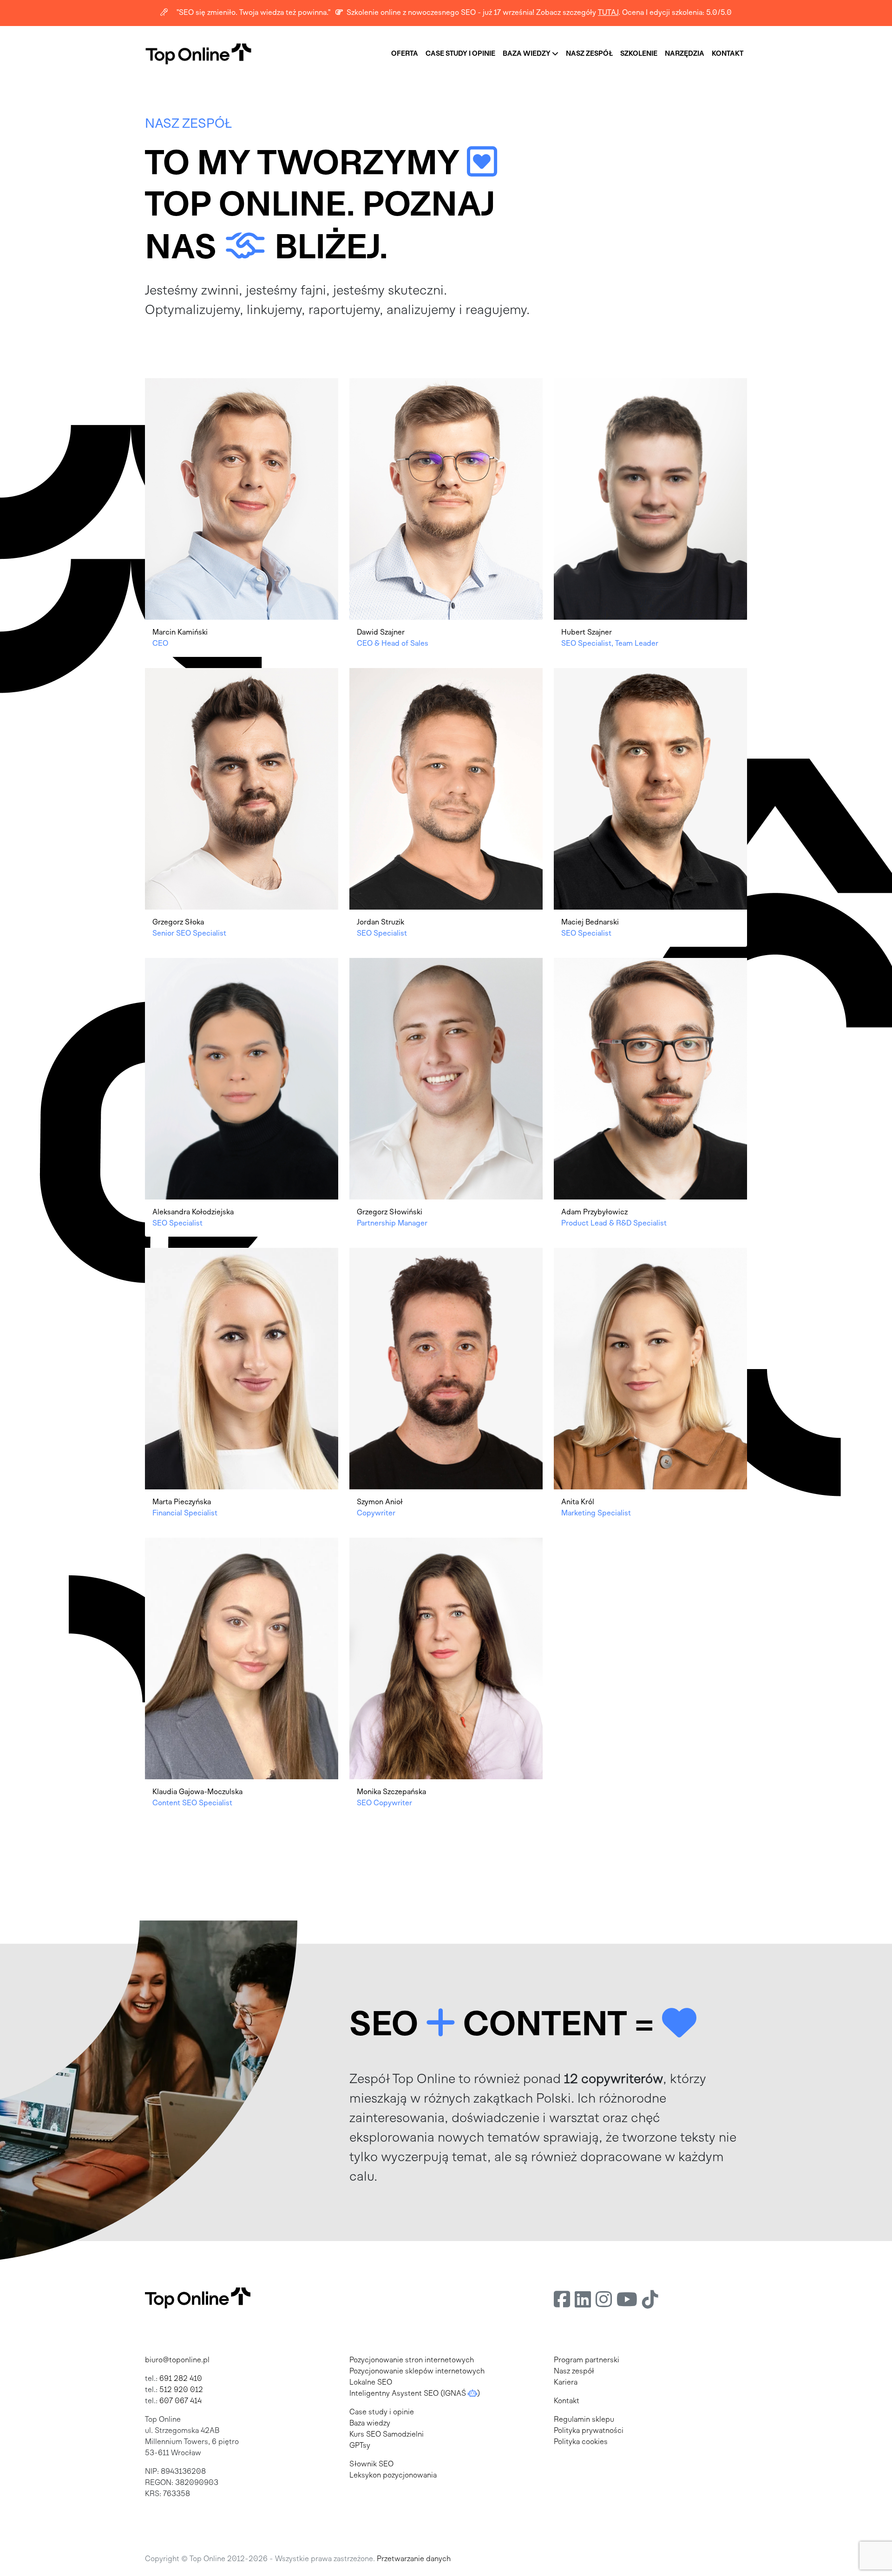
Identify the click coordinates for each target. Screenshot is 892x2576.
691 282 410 (181, 2379)
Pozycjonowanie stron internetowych (412, 2360)
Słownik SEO (371, 2465)
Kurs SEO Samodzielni (387, 2435)
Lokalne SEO (371, 2383)
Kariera (566, 2383)
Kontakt (728, 54)
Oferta (405, 54)
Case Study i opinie (460, 54)
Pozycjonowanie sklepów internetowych (417, 2372)
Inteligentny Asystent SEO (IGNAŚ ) (415, 2394)
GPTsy (360, 2446)
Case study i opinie (382, 2412)
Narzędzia (685, 54)
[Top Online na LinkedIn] (583, 2301)
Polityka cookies (581, 2442)
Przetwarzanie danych (414, 2559)
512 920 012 (181, 2390)
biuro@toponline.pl (177, 2360)
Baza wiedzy (527, 54)
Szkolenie (639, 54)
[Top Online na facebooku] (562, 2301)
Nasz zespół (589, 54)
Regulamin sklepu (584, 2420)
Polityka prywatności (589, 2431)
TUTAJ (608, 13)
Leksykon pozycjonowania (393, 2476)
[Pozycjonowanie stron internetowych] (198, 54)
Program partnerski (587, 2360)
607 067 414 (180, 2401)
